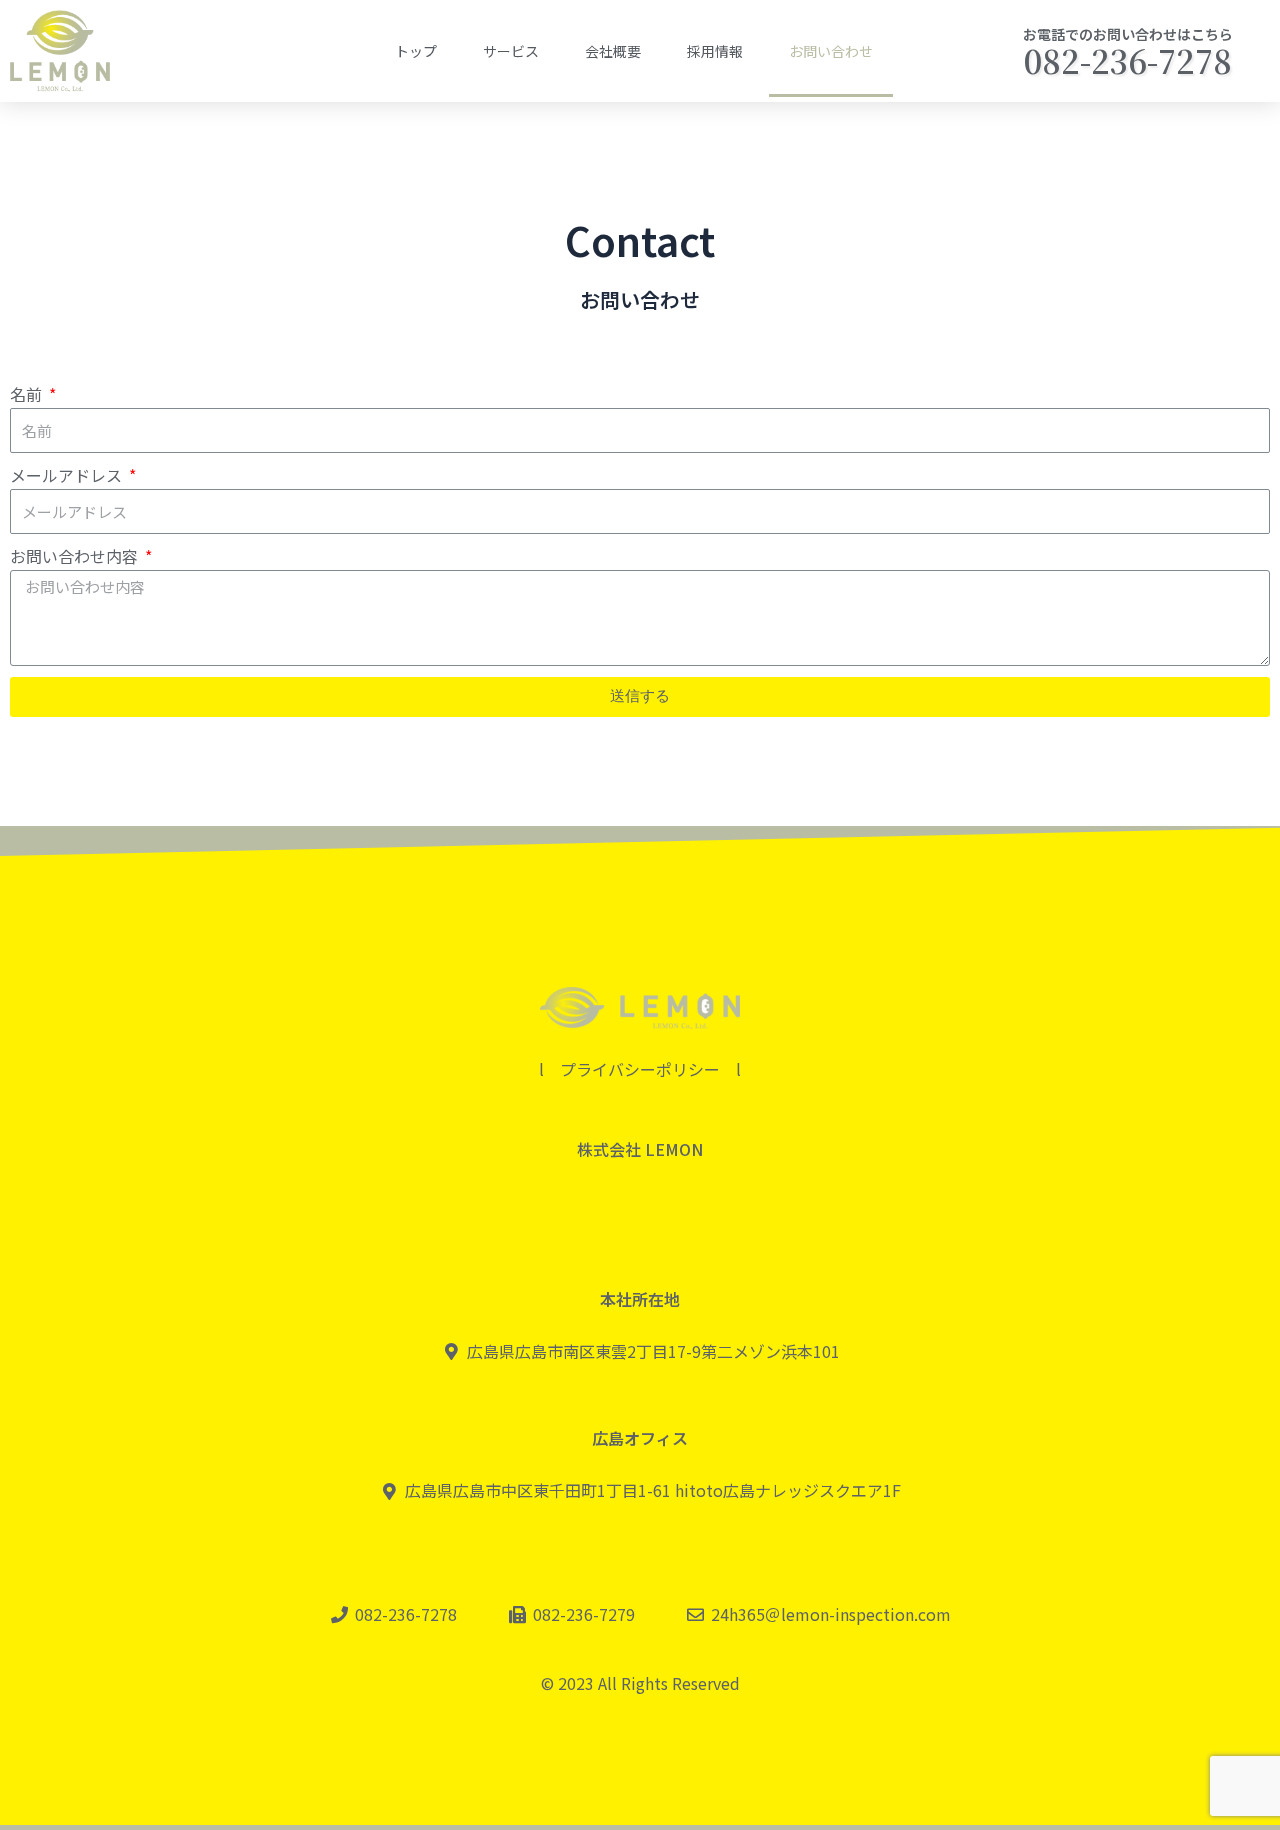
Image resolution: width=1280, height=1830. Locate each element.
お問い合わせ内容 (76, 556)
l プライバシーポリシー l (640, 1069)
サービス (511, 51)
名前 (28, 394)
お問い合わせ (831, 51)
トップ (416, 51)
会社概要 (613, 51)
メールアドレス (68, 475)
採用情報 (715, 51)
